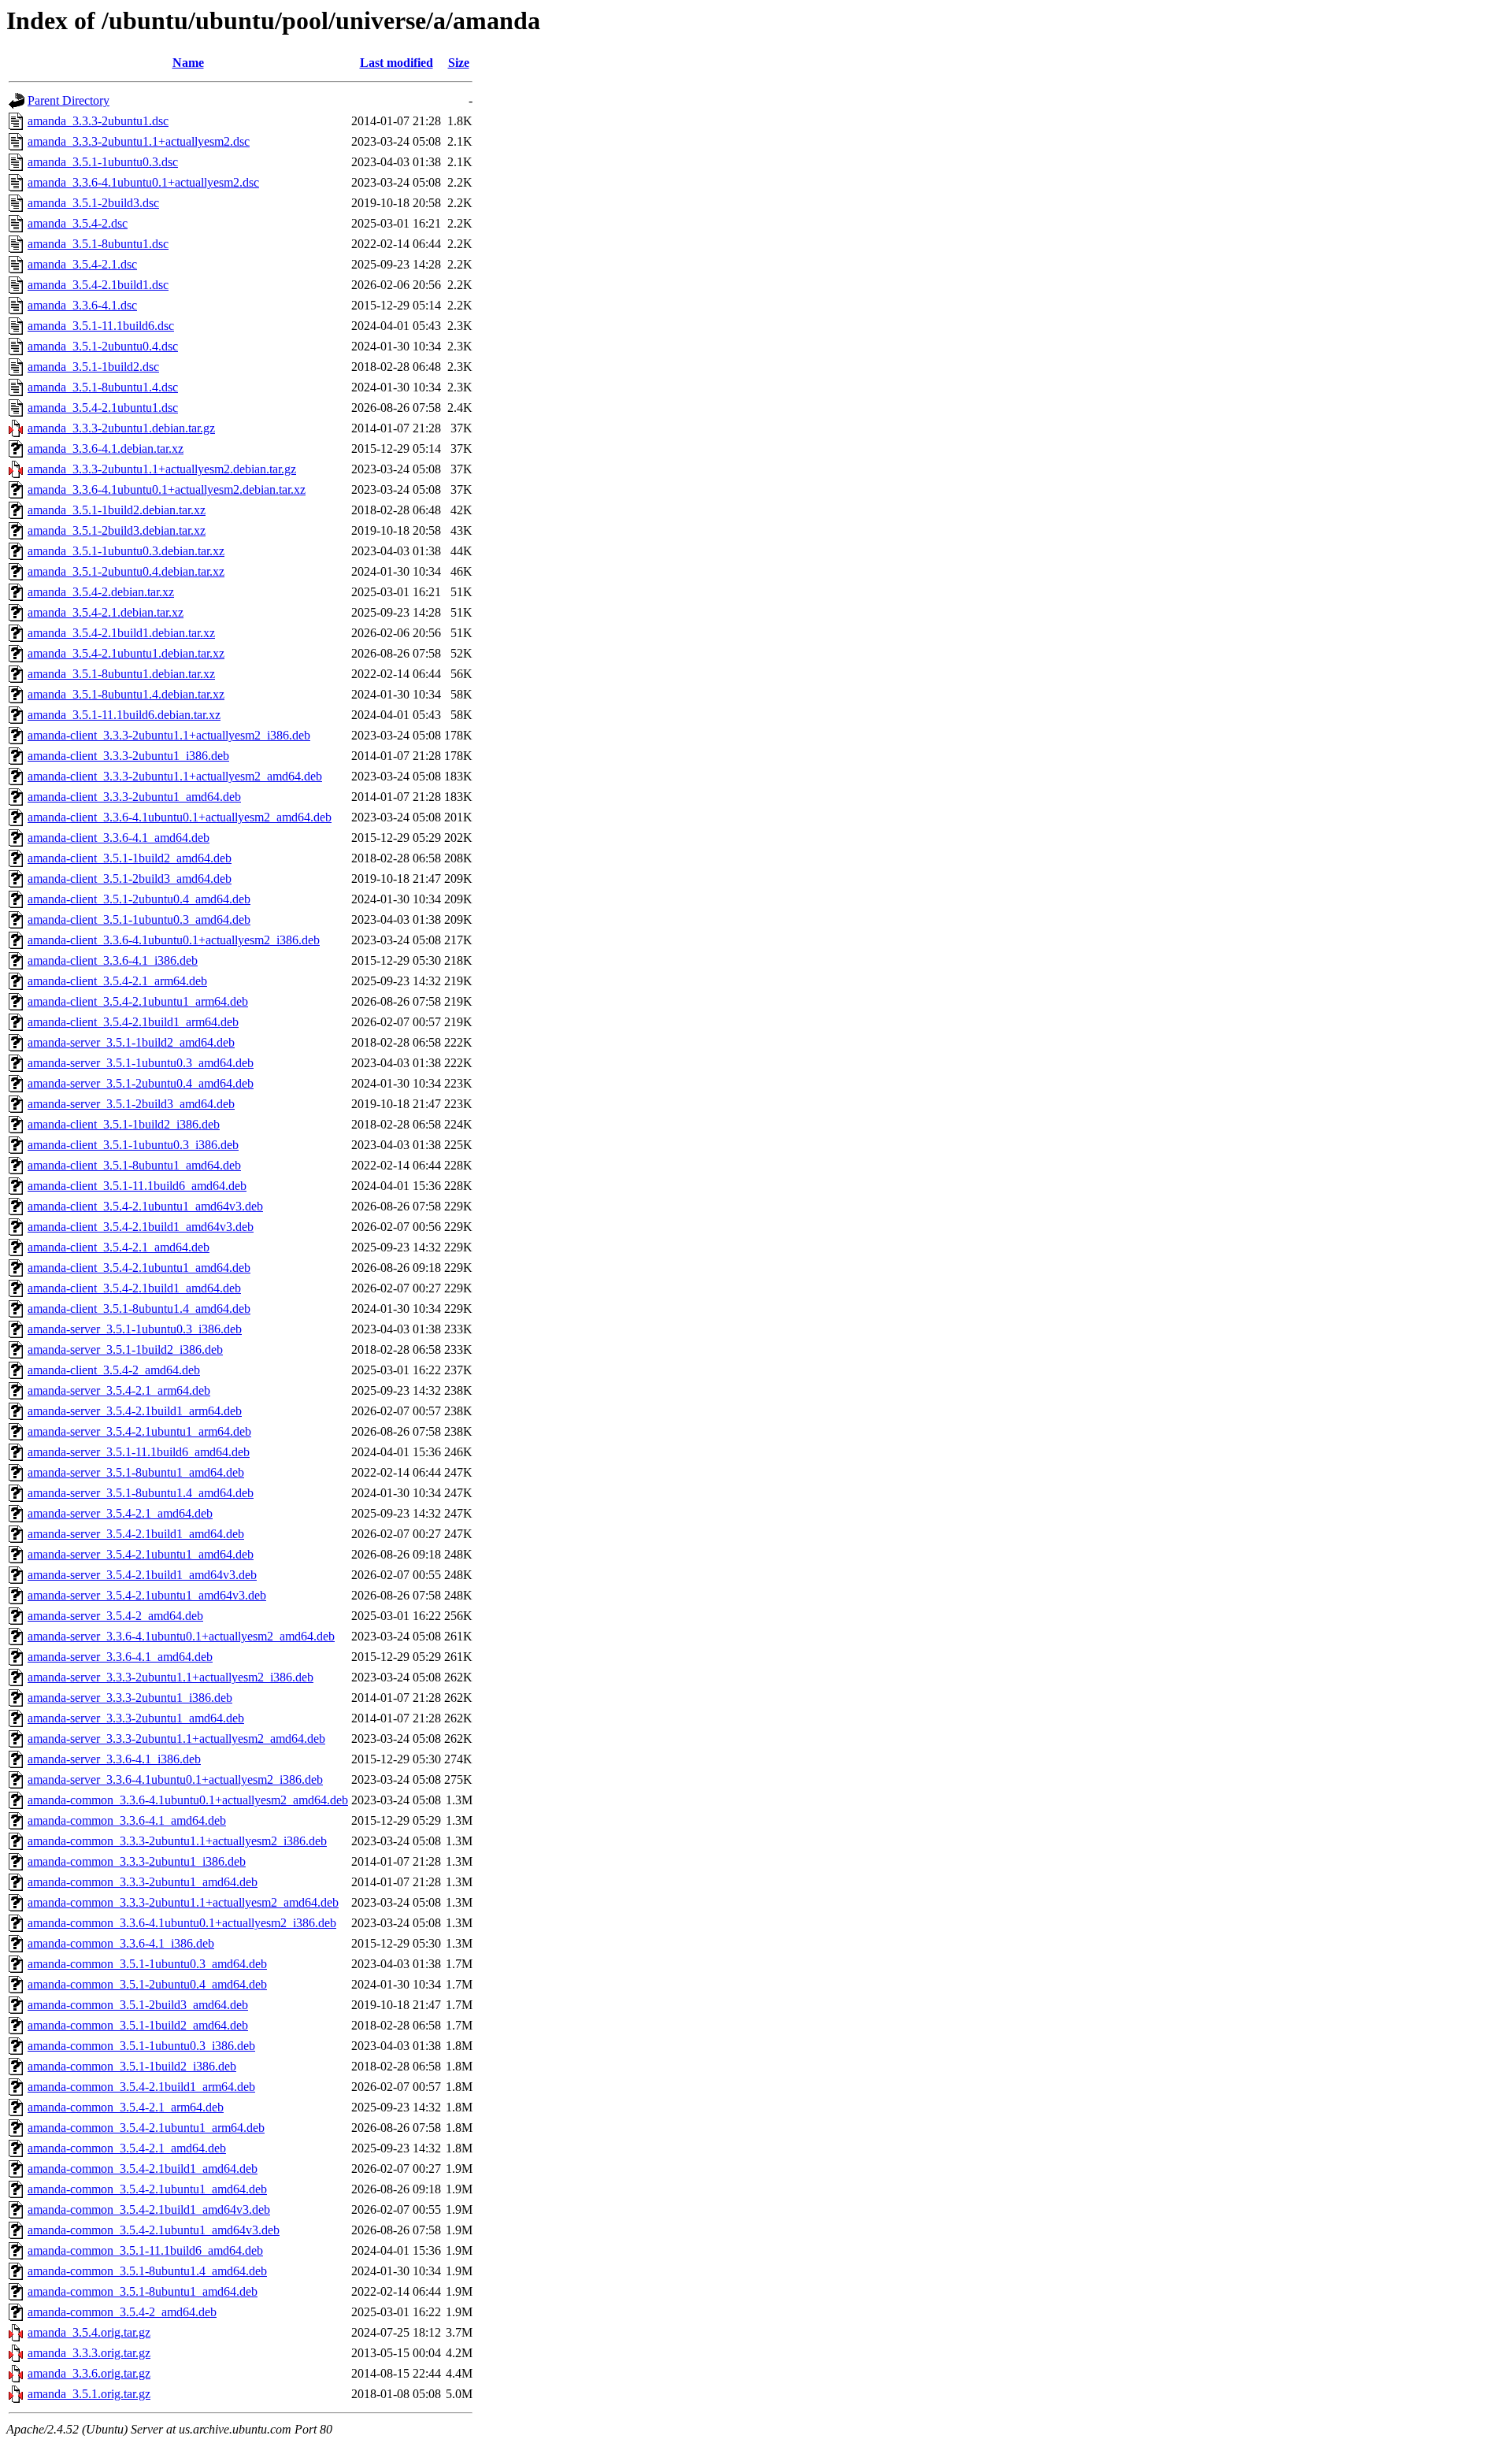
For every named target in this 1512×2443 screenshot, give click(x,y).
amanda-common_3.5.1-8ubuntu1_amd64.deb (143, 2291)
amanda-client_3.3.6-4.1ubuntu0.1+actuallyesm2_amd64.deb (180, 817)
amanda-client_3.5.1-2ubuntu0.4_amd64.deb (139, 899)
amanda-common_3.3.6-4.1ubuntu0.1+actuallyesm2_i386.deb (182, 1923)
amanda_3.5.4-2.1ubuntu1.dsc (103, 408)
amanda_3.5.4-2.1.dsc (82, 264)
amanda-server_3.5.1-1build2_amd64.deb (131, 1042)
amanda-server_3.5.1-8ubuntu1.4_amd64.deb (141, 1493)
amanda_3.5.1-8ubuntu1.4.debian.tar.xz (126, 694)
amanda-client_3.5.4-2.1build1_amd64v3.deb (141, 1227)
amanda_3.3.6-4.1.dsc (82, 305)
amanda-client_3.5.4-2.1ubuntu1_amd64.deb (139, 1268)
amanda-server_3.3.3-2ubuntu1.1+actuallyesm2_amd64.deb (176, 1739)
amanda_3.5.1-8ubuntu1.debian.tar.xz (121, 674)
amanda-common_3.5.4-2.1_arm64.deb (126, 2107)
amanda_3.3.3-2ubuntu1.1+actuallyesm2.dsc (139, 141)
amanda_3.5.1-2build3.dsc (93, 203)
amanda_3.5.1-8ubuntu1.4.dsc (103, 387)
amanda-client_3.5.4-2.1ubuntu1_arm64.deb (138, 1001)
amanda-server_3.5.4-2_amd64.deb (115, 1616)
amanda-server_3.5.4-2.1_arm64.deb (119, 1390)
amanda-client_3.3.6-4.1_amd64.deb (119, 838)
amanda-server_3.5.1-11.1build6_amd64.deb (139, 1452)
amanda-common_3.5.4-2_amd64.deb (122, 2312)
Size (459, 63)
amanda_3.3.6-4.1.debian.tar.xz (106, 449)
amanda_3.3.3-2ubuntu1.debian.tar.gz (121, 428)
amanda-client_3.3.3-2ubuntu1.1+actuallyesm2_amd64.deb (175, 776)
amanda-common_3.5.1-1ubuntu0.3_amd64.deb (147, 1964)
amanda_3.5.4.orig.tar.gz (89, 2332)
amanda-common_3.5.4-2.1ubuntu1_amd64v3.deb (154, 2230)
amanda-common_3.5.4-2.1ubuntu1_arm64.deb (146, 2128)
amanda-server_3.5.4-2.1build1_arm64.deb (135, 1411)
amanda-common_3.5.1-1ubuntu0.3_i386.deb (141, 2046)
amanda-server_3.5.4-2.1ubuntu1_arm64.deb (139, 1431)
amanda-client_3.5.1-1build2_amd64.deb (130, 858)
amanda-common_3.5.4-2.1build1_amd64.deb (143, 2169)
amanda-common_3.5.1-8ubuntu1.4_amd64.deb (147, 2271)
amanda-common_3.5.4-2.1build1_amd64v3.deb (149, 2209)
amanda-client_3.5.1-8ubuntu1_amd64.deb (134, 1165)
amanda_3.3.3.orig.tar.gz (89, 2353)
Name (188, 63)
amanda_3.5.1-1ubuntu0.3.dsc (103, 162)
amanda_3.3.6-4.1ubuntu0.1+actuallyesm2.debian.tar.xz (167, 489)
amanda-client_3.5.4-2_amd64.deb (114, 1370)
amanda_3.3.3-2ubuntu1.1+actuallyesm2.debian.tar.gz (162, 469)
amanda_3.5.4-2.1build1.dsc (98, 285)
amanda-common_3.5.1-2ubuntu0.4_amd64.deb (147, 1984)
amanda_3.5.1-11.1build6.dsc (101, 326)
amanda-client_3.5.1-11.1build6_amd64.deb (137, 1186)
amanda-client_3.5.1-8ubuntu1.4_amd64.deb (139, 1309)
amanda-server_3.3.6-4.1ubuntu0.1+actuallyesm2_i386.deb (175, 1779)
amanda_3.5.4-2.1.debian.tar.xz (106, 612)
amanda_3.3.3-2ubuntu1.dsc (98, 121)
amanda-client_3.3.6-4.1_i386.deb (113, 960)
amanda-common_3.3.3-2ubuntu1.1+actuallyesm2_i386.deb (177, 1841)
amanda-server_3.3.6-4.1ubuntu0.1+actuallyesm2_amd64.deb (181, 1636)
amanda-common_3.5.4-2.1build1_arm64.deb (141, 2087)
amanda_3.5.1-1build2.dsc (93, 367)
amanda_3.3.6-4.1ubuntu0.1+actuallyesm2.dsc (143, 182)
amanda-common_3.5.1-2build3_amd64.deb (138, 2005)
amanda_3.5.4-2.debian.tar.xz (101, 592)
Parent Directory (69, 100)
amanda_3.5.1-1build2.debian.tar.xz (117, 510)
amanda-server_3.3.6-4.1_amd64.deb (120, 1657)
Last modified (397, 63)
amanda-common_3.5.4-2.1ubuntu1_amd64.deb (147, 2189)
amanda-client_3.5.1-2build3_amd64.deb (130, 879)
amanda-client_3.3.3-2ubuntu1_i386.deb (128, 756)
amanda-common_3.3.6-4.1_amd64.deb (127, 1820)
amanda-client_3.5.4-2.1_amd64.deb (119, 1247)
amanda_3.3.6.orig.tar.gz (89, 2373)
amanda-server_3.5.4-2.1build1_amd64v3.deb (142, 1575)
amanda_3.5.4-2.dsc (78, 223)
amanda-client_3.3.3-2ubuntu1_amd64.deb (134, 797)
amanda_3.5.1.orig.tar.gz (89, 2394)
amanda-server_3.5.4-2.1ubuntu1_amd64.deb (141, 1554)
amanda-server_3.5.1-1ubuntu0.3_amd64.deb (141, 1063)
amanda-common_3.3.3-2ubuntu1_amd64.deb (143, 1882)
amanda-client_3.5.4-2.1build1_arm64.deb (133, 1022)
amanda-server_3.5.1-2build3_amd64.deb (131, 1104)
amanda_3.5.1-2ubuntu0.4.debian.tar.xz (126, 571)
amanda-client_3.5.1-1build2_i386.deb (124, 1124)
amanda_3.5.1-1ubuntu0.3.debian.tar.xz (126, 551)
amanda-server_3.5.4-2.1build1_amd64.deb (136, 1534)
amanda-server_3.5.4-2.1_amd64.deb (120, 1513)
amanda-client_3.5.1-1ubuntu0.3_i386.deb (133, 1145)
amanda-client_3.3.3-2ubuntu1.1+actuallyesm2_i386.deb (169, 735)
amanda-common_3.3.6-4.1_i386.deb (121, 1943)
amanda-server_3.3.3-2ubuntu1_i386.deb (130, 1698)
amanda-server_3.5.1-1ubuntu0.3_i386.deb (135, 1329)
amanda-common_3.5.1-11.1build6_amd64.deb (145, 2250)
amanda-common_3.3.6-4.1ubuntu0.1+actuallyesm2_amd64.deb (188, 1800)
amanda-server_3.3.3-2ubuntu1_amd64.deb (136, 1718)
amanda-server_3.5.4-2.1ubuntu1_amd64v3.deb (147, 1595)
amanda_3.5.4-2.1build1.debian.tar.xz (121, 633)
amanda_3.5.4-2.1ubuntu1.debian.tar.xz (126, 653)
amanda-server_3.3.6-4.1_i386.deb (114, 1759)
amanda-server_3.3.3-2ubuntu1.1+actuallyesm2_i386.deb (170, 1677)
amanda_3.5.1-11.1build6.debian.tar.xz (124, 715)
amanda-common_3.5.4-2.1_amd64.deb (127, 2148)
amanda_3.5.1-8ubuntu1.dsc (98, 244)
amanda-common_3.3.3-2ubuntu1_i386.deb (137, 1861)
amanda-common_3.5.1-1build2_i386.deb (132, 2066)
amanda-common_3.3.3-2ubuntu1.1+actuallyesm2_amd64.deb (183, 1902)
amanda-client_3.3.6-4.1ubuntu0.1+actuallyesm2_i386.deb (174, 940)
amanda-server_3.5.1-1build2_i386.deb (125, 1349)
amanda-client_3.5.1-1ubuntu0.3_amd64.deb (139, 919)
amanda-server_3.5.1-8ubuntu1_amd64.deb (136, 1472)
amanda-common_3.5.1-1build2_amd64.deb (138, 2025)
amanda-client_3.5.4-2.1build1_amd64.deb (134, 1288)
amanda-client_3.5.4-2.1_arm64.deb (117, 981)
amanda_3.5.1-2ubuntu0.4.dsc (103, 346)
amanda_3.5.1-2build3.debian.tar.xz (117, 530)
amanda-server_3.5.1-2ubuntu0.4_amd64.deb (141, 1083)
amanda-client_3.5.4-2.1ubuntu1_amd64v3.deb (145, 1206)
